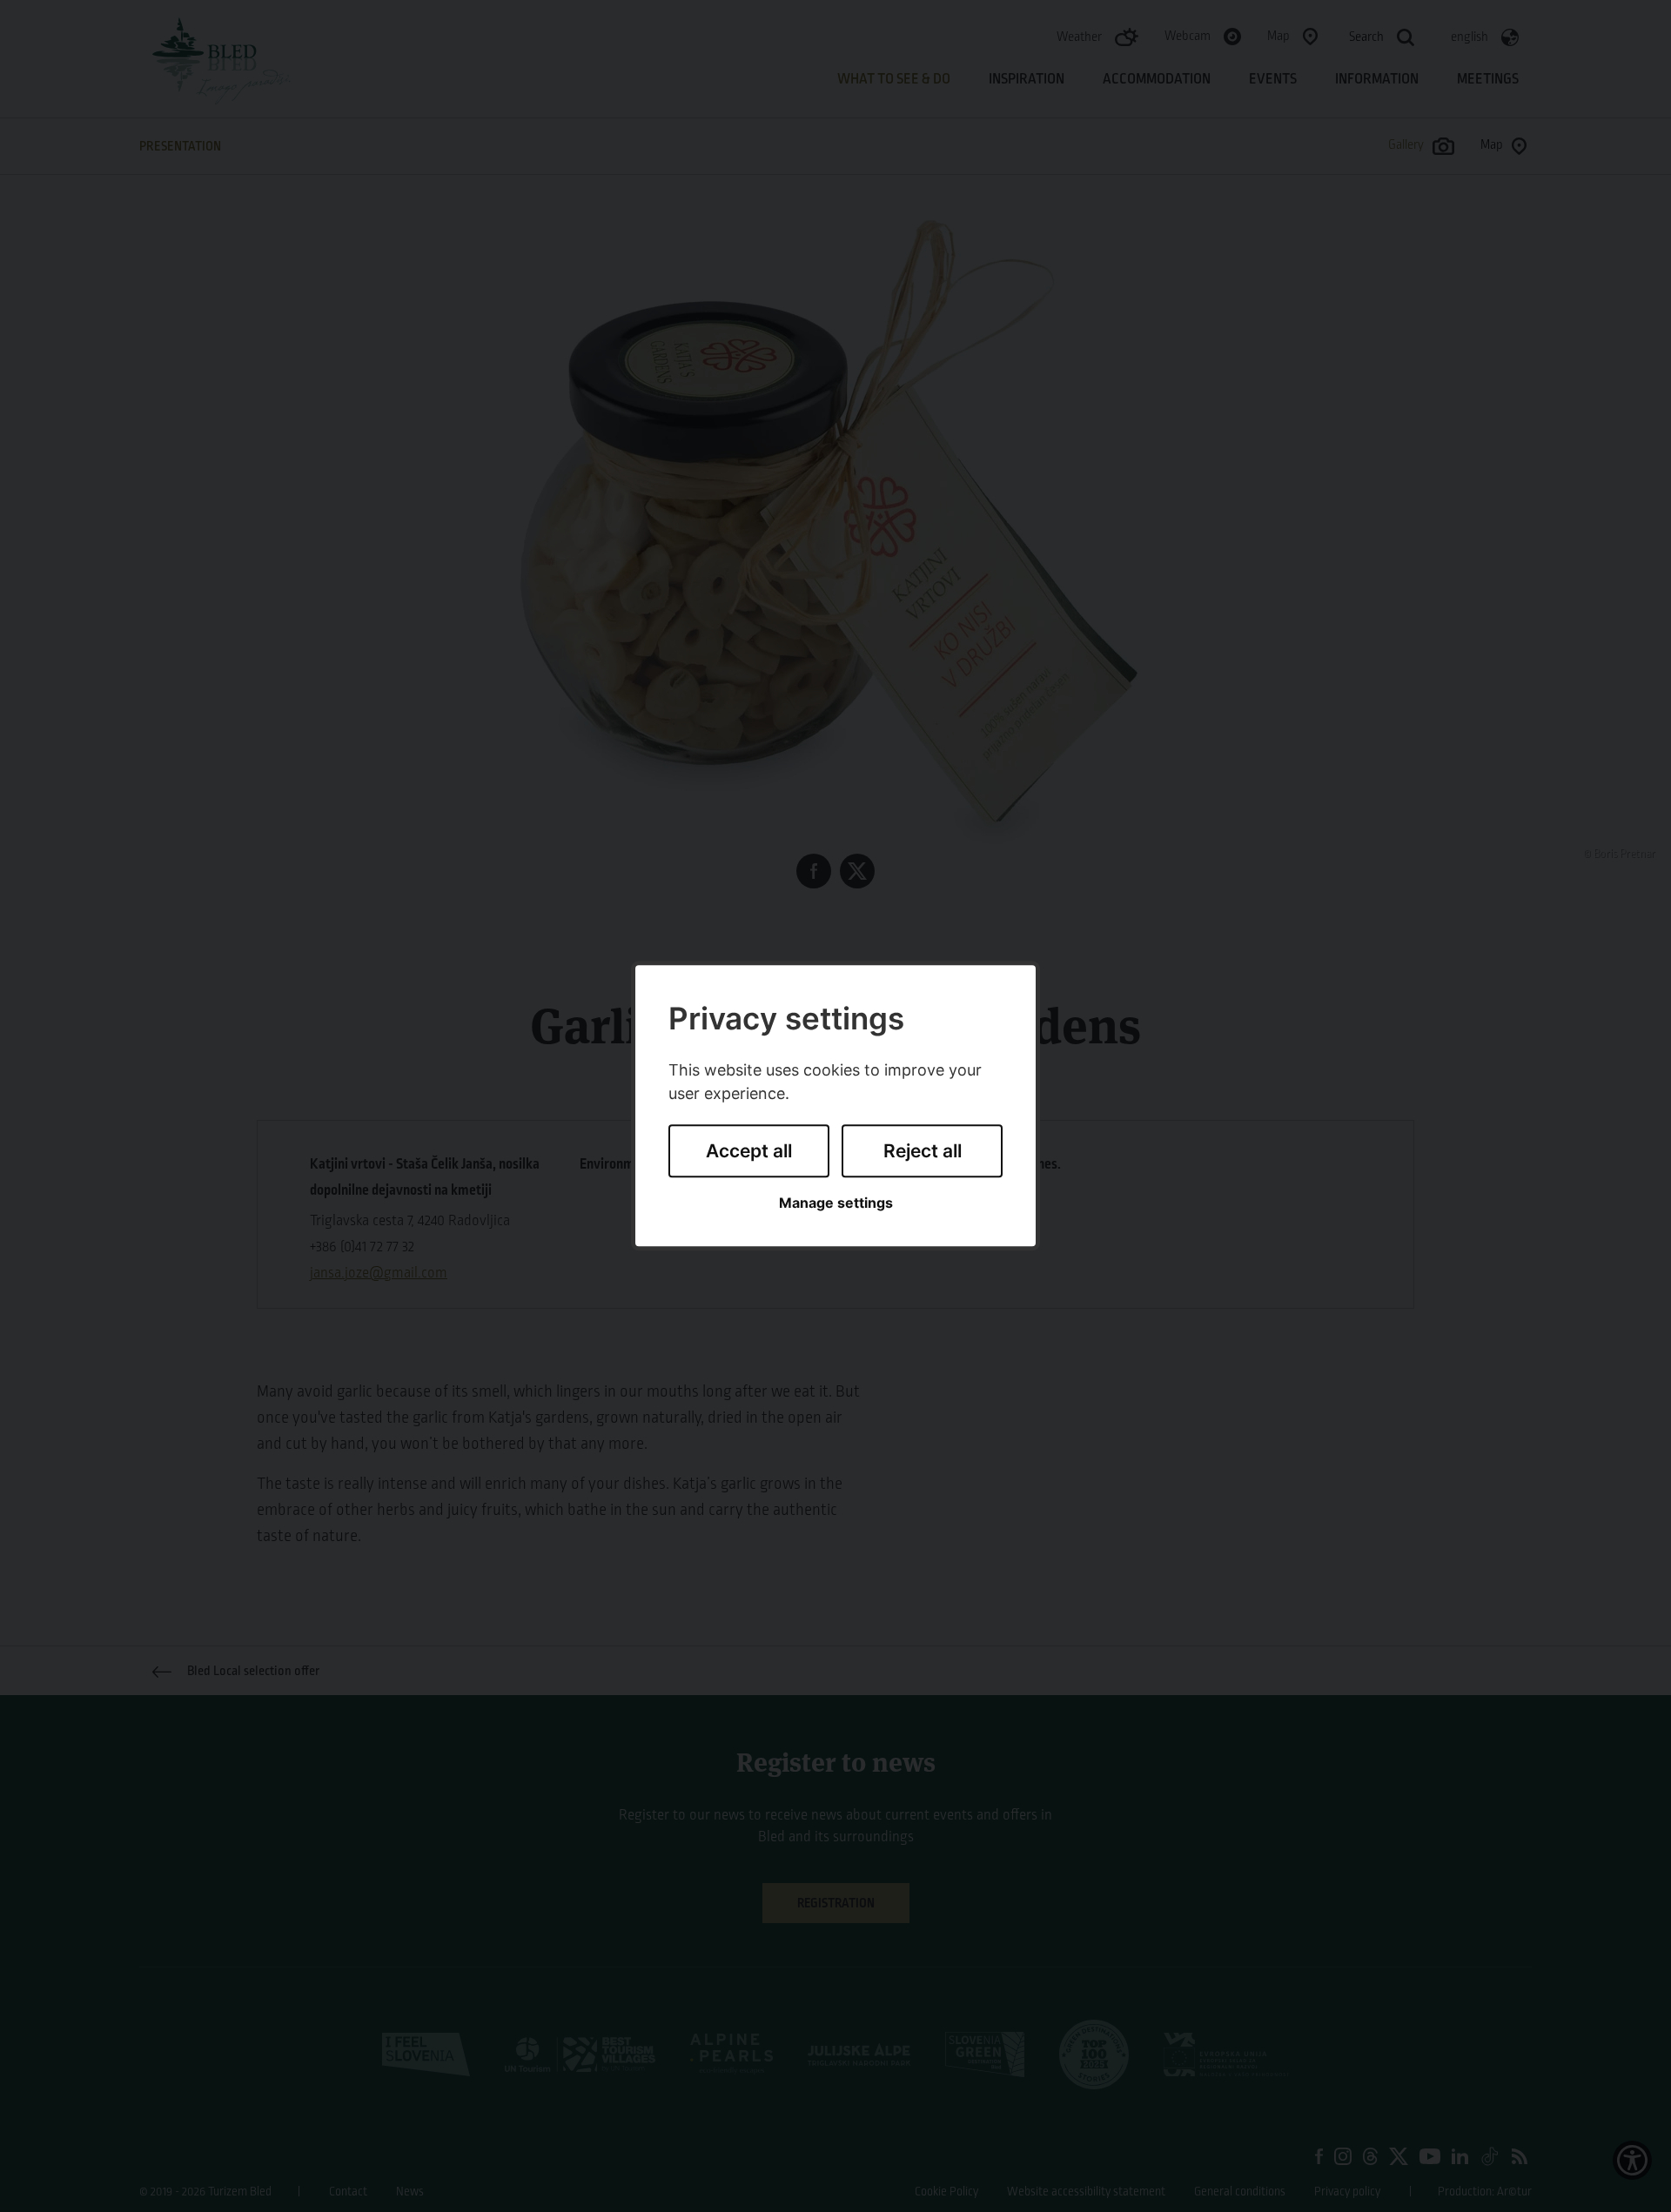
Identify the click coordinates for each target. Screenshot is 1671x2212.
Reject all (923, 1151)
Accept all (749, 1151)
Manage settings (836, 1203)
